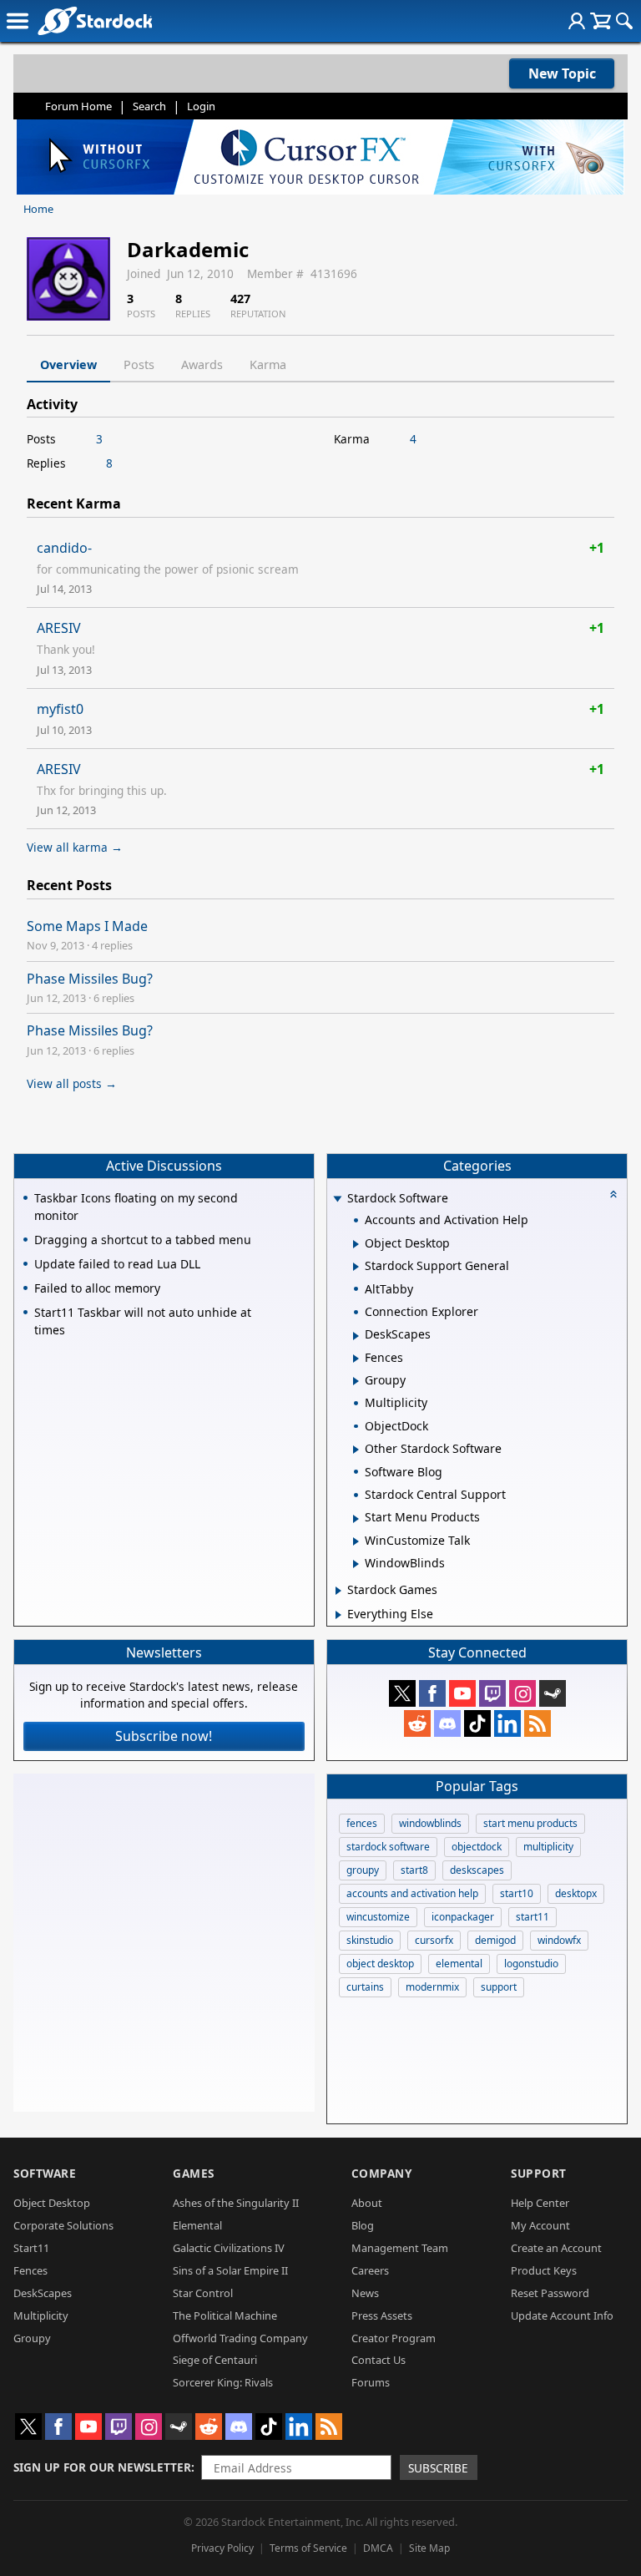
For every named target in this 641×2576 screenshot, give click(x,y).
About (367, 2203)
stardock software (388, 1847)
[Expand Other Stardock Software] (356, 1450)
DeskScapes (43, 2293)
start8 (414, 1870)
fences (362, 1823)
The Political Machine (225, 2315)
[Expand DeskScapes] (356, 1336)
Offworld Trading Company (240, 2338)
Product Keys (544, 2270)
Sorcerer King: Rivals (223, 2382)
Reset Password (550, 2293)
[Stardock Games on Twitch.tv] (492, 1693)
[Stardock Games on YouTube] (462, 1693)
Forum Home (78, 106)
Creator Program (394, 2338)
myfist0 (60, 709)
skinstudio (370, 1940)
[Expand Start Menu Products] (356, 1519)
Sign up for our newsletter (102, 2467)
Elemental (197, 2225)
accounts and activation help (412, 1893)
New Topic (562, 73)
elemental (459, 1964)
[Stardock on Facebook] (432, 1693)
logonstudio (531, 1964)
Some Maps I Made (87, 926)
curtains (365, 1987)
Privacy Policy (222, 2548)
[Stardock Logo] (95, 20)
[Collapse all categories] (613, 1194)
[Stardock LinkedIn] (507, 1723)
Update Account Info (562, 2315)
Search (149, 106)
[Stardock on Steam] (553, 1693)
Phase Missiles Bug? (90, 979)
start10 (517, 1893)
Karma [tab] (268, 364)
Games (194, 2173)
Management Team (400, 2248)
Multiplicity (41, 2315)
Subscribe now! (164, 1736)
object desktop (380, 1964)
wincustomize (378, 1917)
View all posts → (72, 1083)
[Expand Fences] (356, 1359)
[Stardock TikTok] (477, 1723)
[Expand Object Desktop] (356, 1244)
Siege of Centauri (215, 2360)
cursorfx (434, 1940)
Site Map (429, 2548)
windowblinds (430, 1823)
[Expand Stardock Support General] (356, 1267)
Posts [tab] (139, 364)
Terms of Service (308, 2548)
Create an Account (556, 2248)
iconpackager (463, 1917)
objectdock (477, 1847)
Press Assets (382, 2315)
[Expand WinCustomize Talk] (356, 1541)
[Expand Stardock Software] (338, 1199)
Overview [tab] (68, 364)
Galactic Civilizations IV (229, 2248)
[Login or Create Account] (577, 21)
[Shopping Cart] (601, 21)
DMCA (378, 2548)
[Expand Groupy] (356, 1381)
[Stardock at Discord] (447, 1723)
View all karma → (75, 847)
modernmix (432, 1987)
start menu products (530, 1823)
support (499, 1987)
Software (45, 2173)
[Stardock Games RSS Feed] (538, 1723)
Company (382, 2173)
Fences (30, 2270)
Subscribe (438, 2468)
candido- (64, 548)
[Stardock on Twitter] (402, 1693)
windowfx (559, 1940)
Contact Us (379, 2360)
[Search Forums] (624, 21)
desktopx (576, 1893)
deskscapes (477, 1870)
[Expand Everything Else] (338, 1615)
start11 (532, 1917)
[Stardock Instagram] (522, 1693)
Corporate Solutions (63, 2225)
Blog (363, 2225)
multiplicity (548, 1847)
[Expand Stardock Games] (338, 1591)
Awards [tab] (202, 364)
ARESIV (59, 628)
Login (201, 106)
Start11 (31, 2248)
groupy (363, 1870)
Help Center (540, 2203)
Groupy (32, 2338)
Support (539, 2173)
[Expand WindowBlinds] (356, 1564)
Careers (370, 2270)
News (365, 2293)
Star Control (203, 2293)
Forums (371, 2382)
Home (38, 209)
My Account (540, 2225)
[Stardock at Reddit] (417, 1723)
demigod (495, 1940)
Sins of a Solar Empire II (230, 2270)
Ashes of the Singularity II (236, 2203)
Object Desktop (52, 2203)
